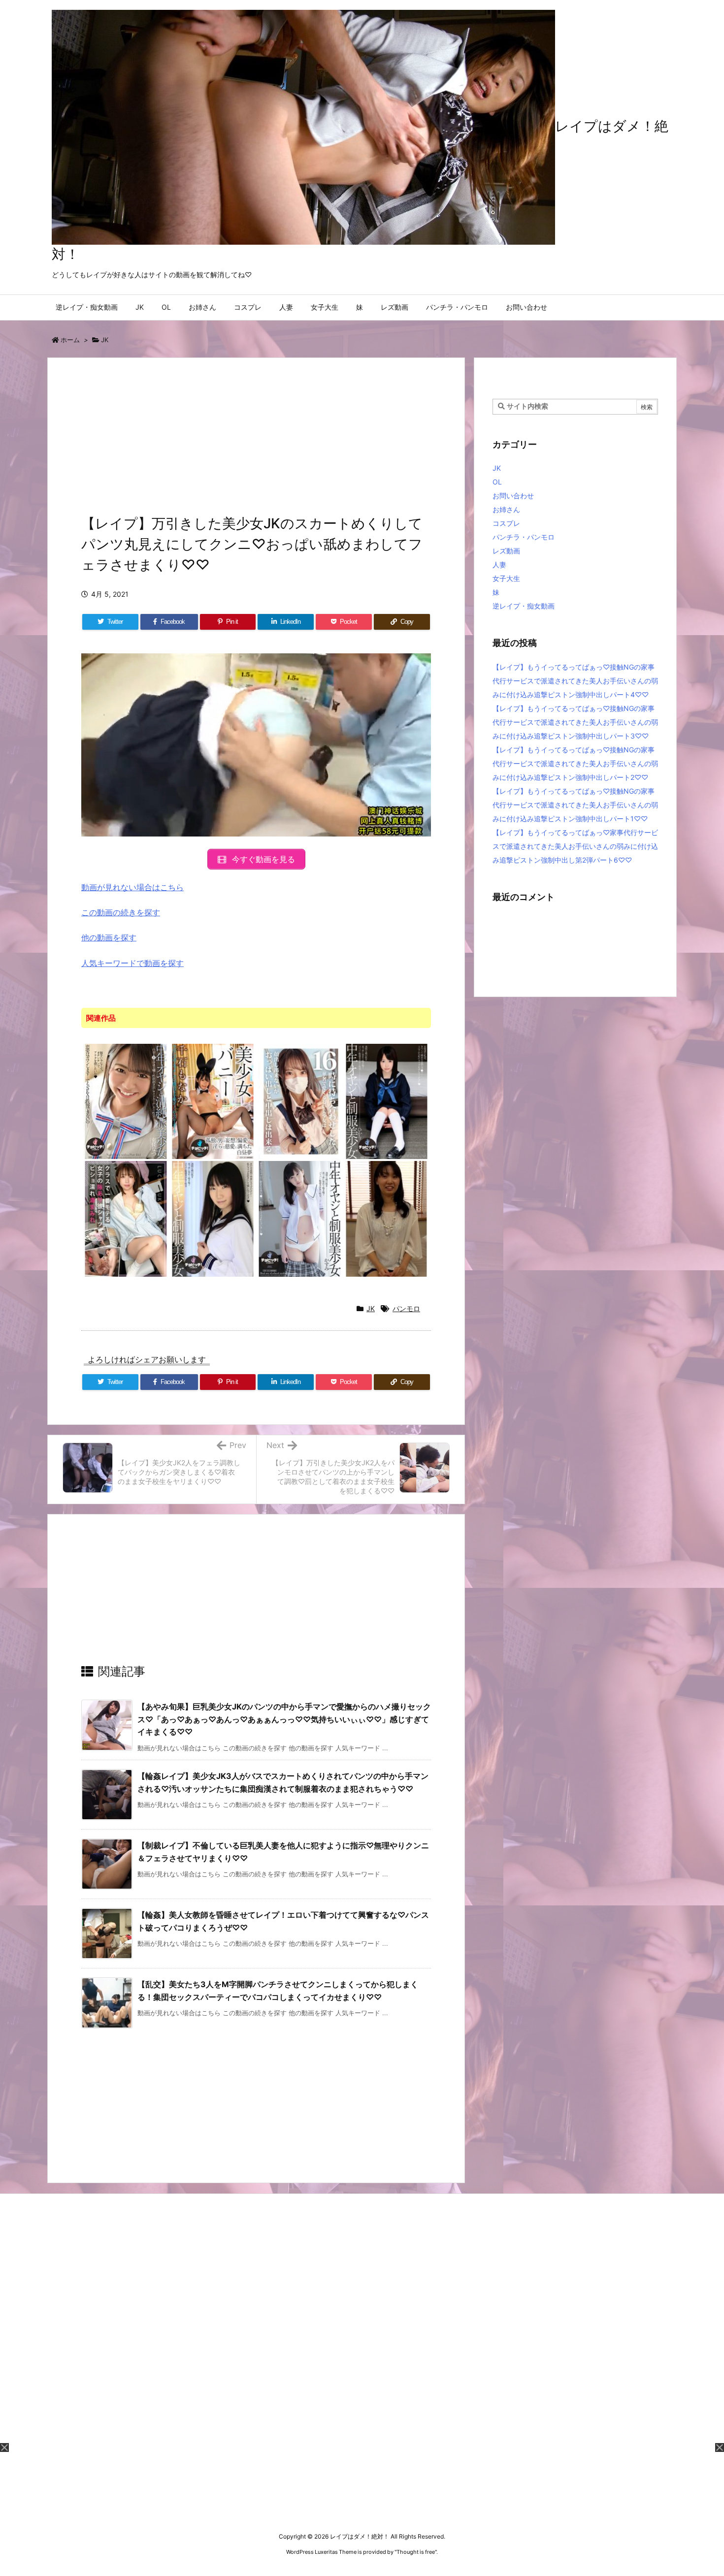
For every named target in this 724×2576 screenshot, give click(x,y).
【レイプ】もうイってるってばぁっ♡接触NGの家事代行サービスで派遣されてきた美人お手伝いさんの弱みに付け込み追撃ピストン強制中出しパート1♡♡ (575, 805)
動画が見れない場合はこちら (132, 887)
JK (105, 340)
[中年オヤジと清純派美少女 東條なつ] (126, 1101)
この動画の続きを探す (121, 912)
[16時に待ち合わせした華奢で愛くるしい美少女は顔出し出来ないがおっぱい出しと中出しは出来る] (300, 1101)
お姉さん (506, 509)
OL (497, 482)
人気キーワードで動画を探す (132, 963)
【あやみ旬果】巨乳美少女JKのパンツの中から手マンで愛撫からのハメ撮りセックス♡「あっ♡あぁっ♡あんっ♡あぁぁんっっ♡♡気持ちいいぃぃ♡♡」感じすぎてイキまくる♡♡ (284, 1719)
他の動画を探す (109, 937)
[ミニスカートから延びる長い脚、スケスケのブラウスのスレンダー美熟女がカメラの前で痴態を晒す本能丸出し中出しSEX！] (387, 1218)
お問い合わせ (513, 496)
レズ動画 (506, 551)
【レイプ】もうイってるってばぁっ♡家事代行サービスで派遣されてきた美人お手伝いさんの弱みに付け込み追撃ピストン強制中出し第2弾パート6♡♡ (575, 846)
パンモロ (406, 1308)
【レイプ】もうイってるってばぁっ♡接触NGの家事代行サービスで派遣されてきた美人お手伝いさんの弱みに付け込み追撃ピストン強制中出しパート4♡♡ (575, 681)
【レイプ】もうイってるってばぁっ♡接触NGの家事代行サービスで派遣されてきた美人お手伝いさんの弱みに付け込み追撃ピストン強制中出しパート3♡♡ (575, 722)
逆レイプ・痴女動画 (524, 606)
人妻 (499, 564)
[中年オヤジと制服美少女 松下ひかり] (387, 1101)
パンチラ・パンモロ (524, 537)
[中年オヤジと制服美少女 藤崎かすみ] (300, 1218)
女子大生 (506, 578)
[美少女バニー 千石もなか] (213, 1101)
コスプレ (506, 523)
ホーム (70, 340)
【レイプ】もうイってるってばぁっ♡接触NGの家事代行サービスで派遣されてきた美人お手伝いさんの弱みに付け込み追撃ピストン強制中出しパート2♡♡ (575, 763)
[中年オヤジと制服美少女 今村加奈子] (213, 1218)
